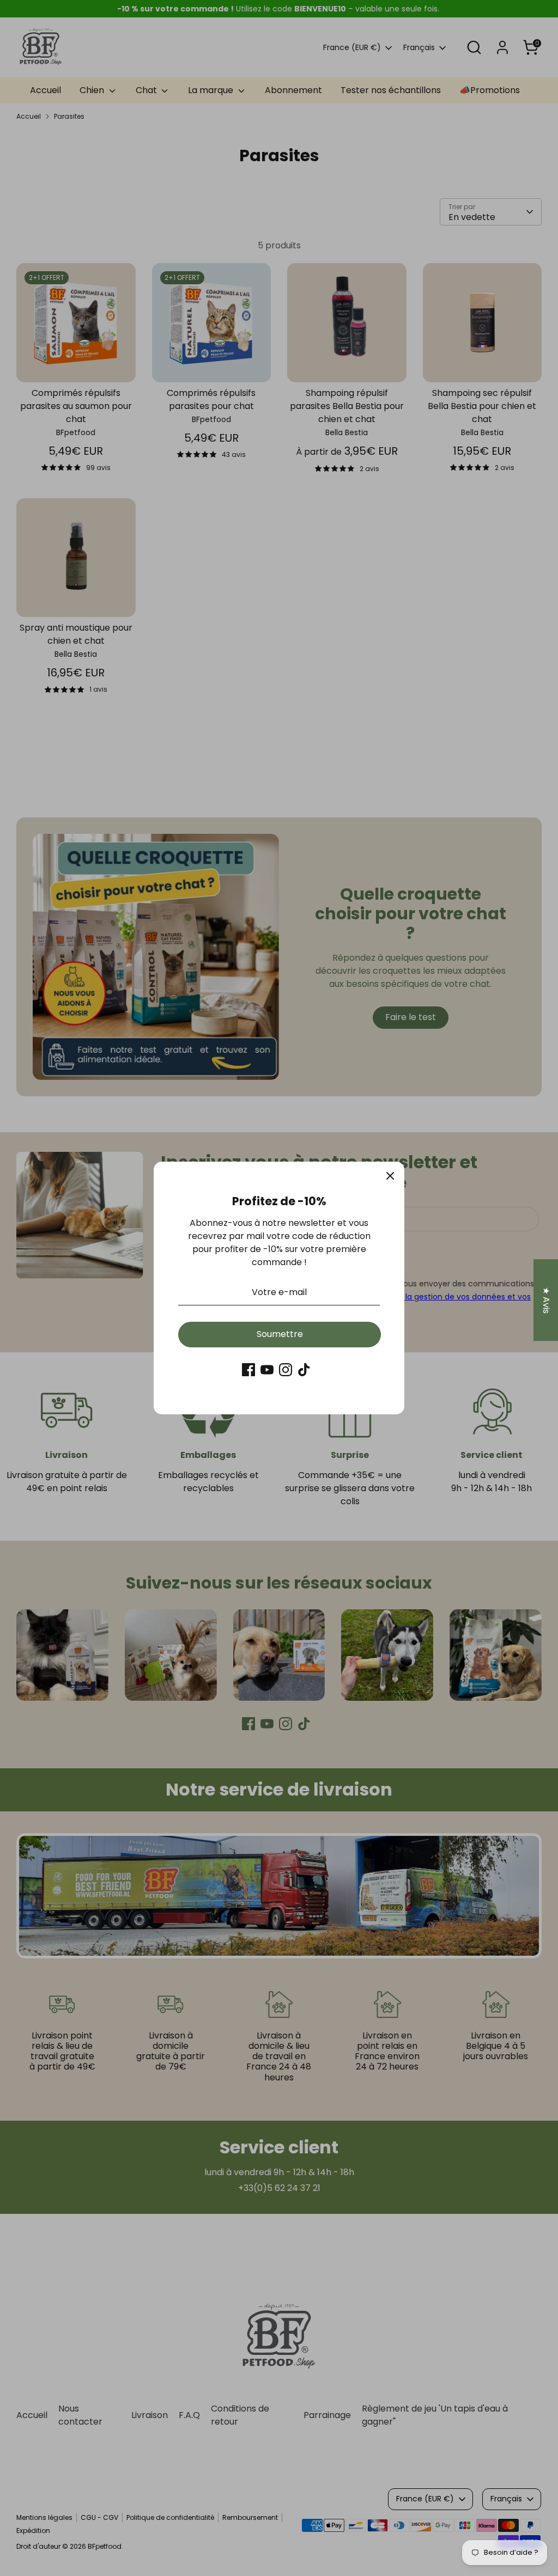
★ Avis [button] (546, 1300)
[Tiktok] (304, 1370)
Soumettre (280, 1334)
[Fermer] (390, 1176)
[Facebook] (248, 1370)
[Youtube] (267, 1370)
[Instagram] (286, 1370)
